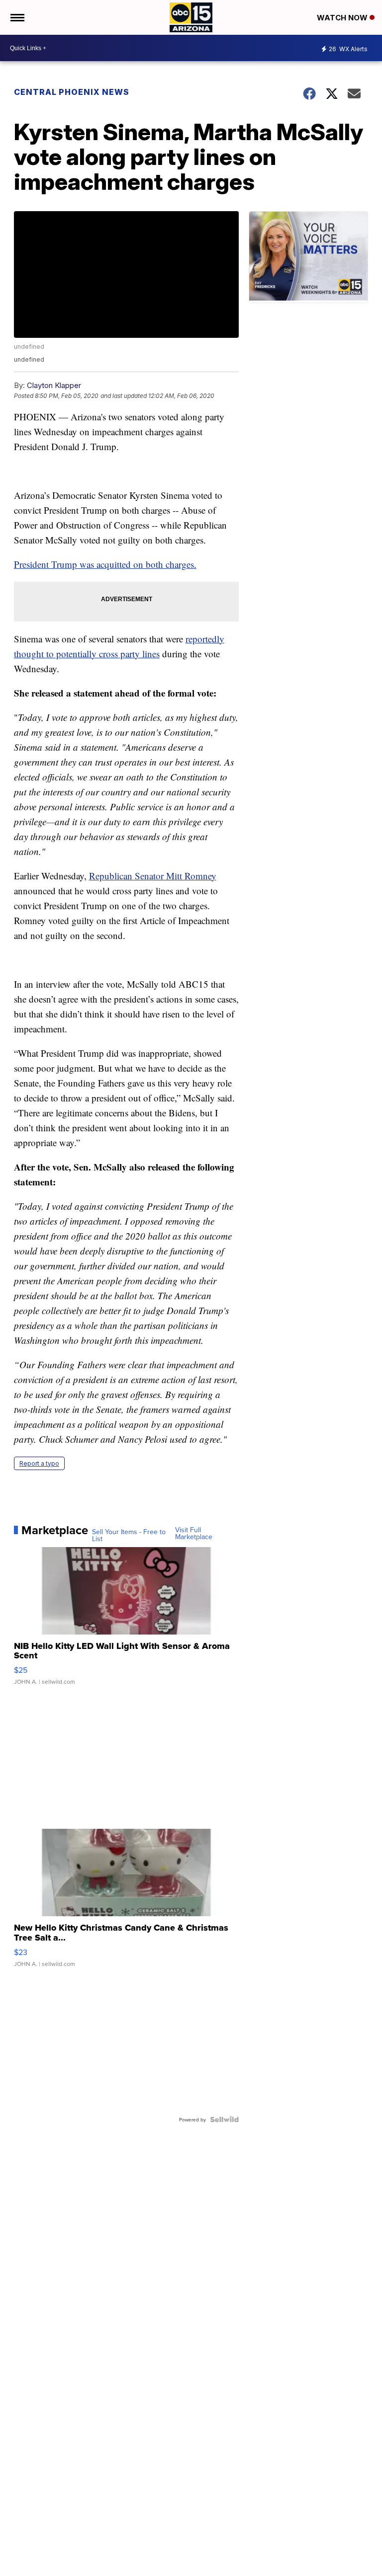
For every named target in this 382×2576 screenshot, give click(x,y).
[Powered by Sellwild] (224, 2119)
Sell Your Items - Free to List (129, 1535)
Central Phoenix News (72, 92)
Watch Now (343, 18)
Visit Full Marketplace (194, 1533)
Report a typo (39, 1463)
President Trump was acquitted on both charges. (105, 564)
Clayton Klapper (54, 385)
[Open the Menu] (17, 17)
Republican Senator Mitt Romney (153, 876)
